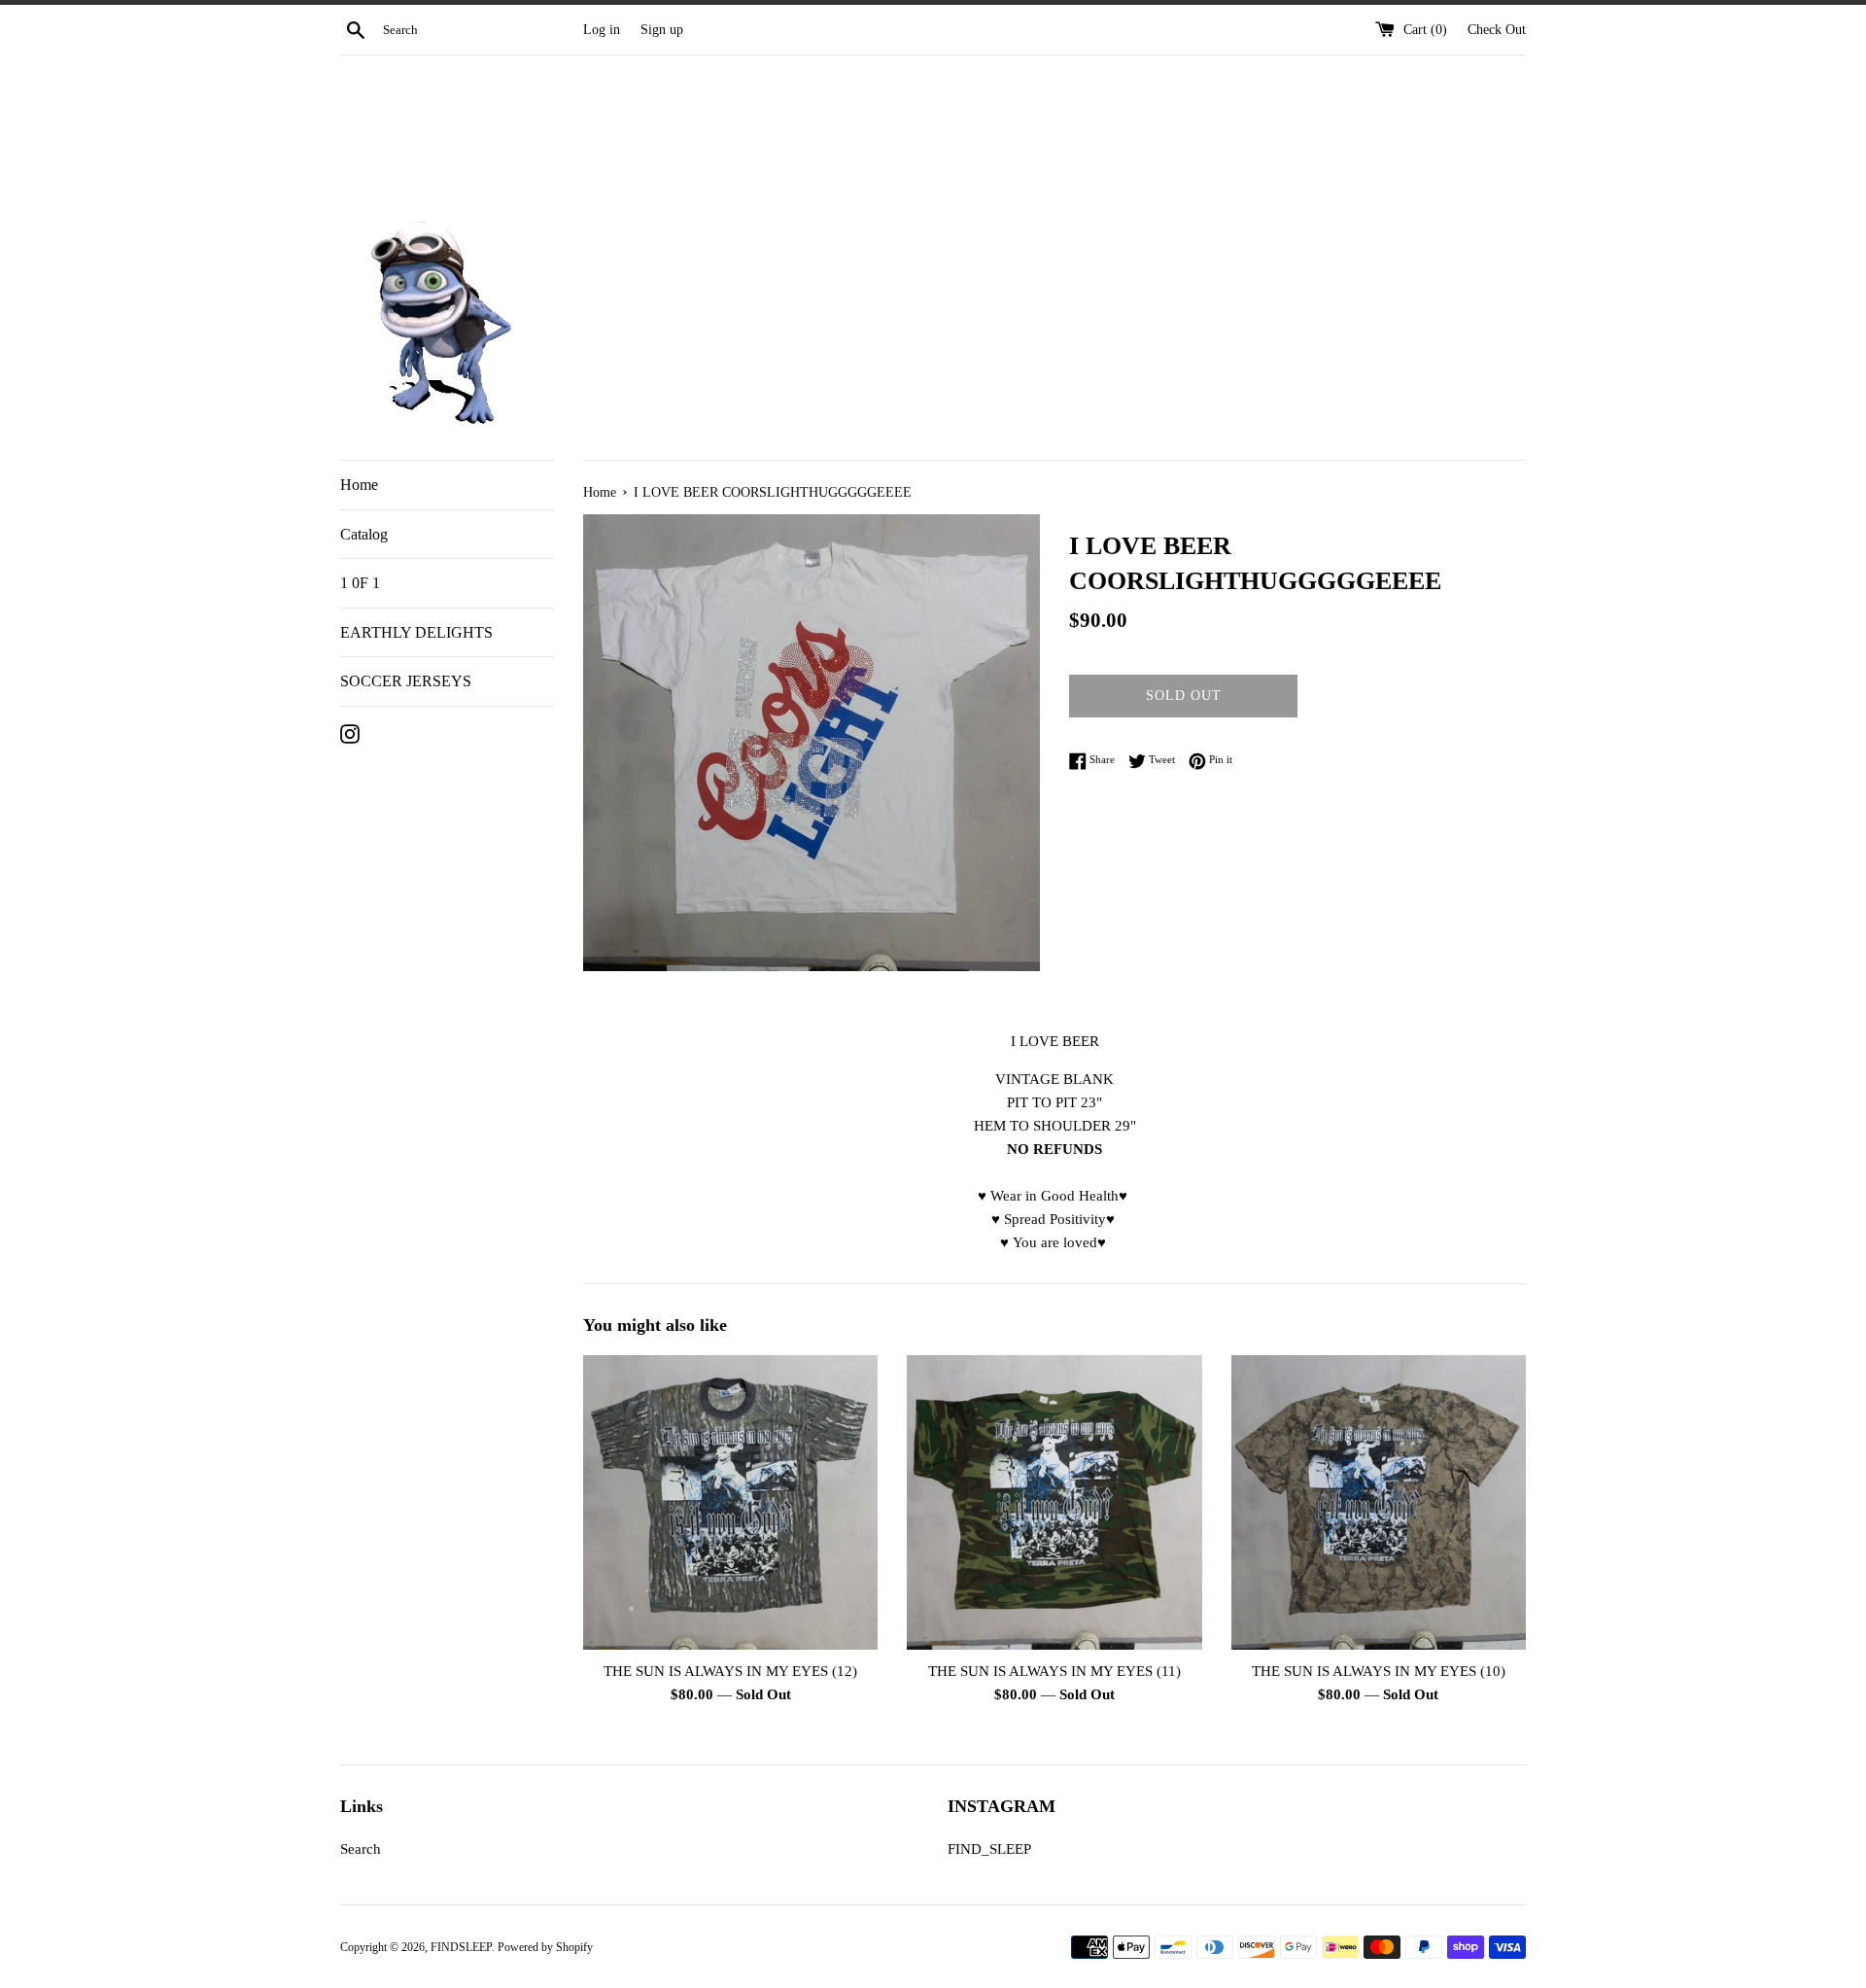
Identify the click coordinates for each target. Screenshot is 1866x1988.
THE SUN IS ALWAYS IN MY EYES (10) (1379, 1671)
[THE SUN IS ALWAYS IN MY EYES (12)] (730, 1502)
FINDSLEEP (461, 1947)
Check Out (1497, 30)
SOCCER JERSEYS (406, 681)
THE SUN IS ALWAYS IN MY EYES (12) (730, 1671)
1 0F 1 (360, 583)
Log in (602, 30)
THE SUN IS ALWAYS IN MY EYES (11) (1054, 1671)
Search (361, 1849)
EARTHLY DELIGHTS (416, 632)
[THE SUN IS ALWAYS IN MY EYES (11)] (1054, 1502)
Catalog (364, 534)
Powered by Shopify (545, 1947)
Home (359, 485)
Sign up (662, 30)
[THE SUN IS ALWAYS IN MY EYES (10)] (1379, 1502)
